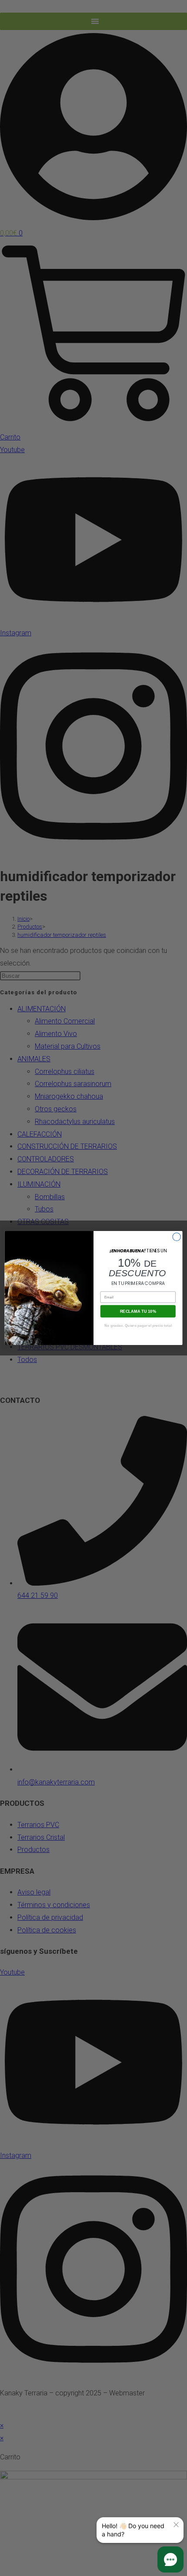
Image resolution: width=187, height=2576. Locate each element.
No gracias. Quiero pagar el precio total (138, 1325)
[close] (176, 2525)
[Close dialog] (177, 1237)
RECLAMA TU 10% (138, 1311)
